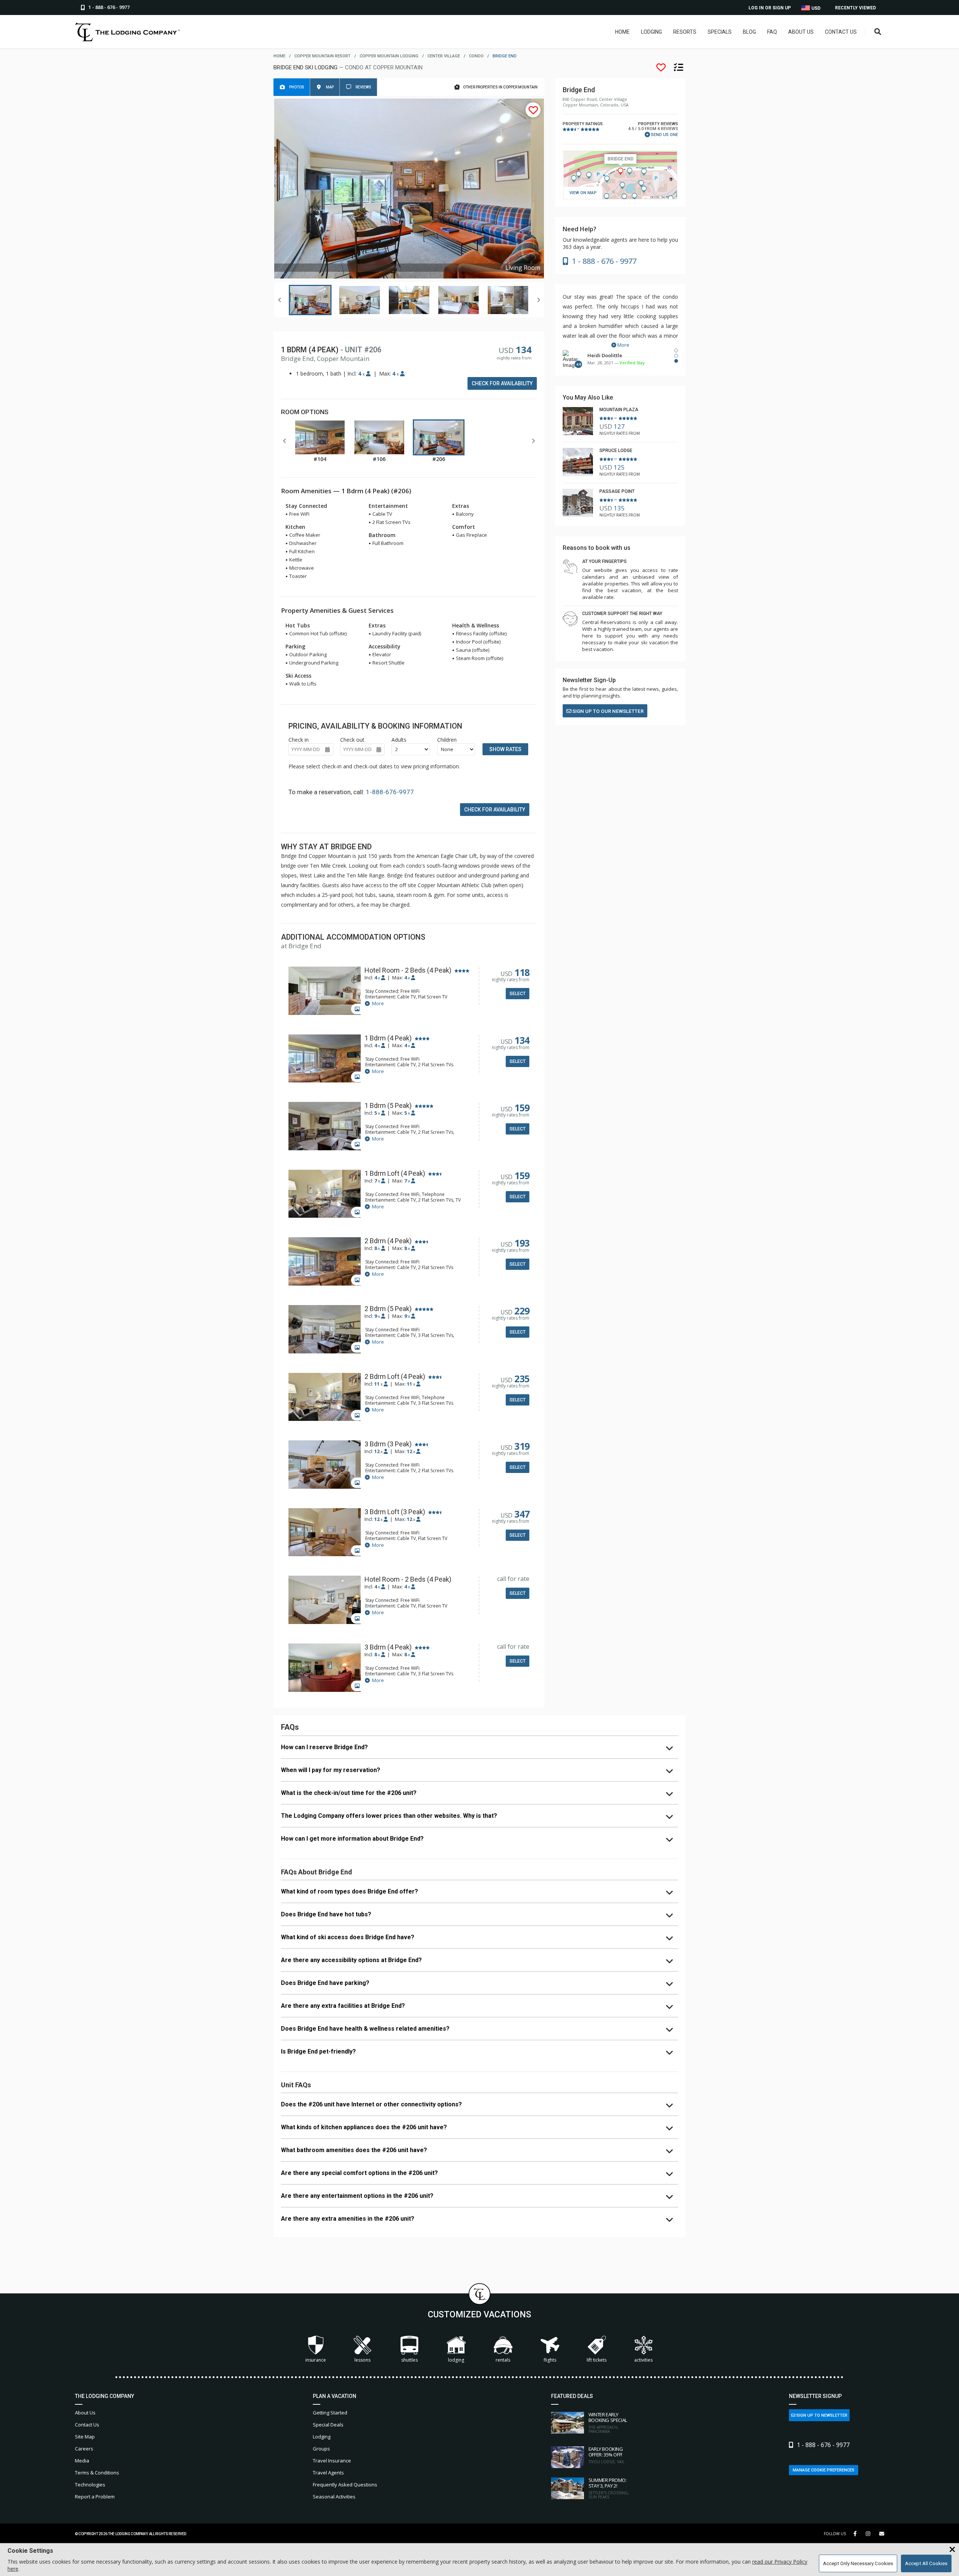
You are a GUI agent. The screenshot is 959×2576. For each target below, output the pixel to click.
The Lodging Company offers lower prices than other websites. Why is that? (389, 1816)
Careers (84, 2449)
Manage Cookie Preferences (824, 2470)
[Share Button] (882, 2534)
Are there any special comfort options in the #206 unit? (359, 2173)
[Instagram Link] (868, 2534)
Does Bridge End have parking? (325, 1983)
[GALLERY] (325, 992)
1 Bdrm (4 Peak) (388, 1038)
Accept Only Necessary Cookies (858, 2563)
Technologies (90, 2485)
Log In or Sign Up (770, 8)
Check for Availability (502, 383)
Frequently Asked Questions (345, 2485)
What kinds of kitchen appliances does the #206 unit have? (364, 2127)
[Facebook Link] (855, 2534)
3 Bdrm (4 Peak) (388, 1647)
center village (444, 56)
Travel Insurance (332, 2461)
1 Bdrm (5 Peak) (388, 1106)
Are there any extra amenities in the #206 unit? (348, 2219)
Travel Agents (328, 2473)
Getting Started (330, 2413)
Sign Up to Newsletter (821, 2415)
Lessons (362, 2360)
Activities (643, 2360)
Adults (399, 740)
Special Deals (328, 2425)
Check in (299, 740)
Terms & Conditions (97, 2473)
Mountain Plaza (619, 410)
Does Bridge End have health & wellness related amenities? (365, 2029)
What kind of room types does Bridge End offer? (350, 1891)
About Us (801, 32)
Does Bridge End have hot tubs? (326, 1914)
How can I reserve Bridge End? (324, 1747)
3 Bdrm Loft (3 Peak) (395, 1512)
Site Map (85, 2437)
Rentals (503, 2360)
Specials (720, 32)
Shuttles (409, 2360)
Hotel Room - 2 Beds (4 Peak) (408, 970)
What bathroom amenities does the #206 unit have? (354, 2150)
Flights (550, 2360)
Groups (321, 2449)
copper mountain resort (323, 56)
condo (476, 56)
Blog (749, 32)
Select (518, 994)
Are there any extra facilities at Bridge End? (343, 2006)
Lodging (651, 32)
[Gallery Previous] (280, 300)
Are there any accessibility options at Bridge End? (351, 1960)
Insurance (316, 2360)
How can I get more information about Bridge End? (352, 1839)
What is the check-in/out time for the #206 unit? (349, 1793)
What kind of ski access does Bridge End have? (348, 1937)
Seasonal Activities (334, 2497)
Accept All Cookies (926, 2563)
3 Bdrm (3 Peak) (388, 1444)
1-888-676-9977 (390, 792)
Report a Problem (95, 2497)
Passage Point (617, 491)
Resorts (685, 32)
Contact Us (841, 32)
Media (82, 2461)
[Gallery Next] (538, 300)
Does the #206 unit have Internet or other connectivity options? (371, 2104)
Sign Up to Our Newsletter (607, 711)
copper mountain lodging (389, 56)
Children (447, 740)
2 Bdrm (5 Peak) (388, 1309)
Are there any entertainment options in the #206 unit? (357, 2196)
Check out (352, 740)
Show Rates (505, 749)
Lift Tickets (597, 2360)
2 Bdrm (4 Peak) (388, 1241)
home (279, 56)
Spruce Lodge (616, 451)
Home (622, 32)
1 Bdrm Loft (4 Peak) (395, 1173)
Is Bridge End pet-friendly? (318, 2051)
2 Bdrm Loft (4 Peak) (395, 1377)
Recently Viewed (855, 8)
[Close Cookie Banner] (952, 2550)
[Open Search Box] (878, 32)
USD (815, 8)
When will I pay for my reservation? (331, 1770)
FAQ (772, 32)
